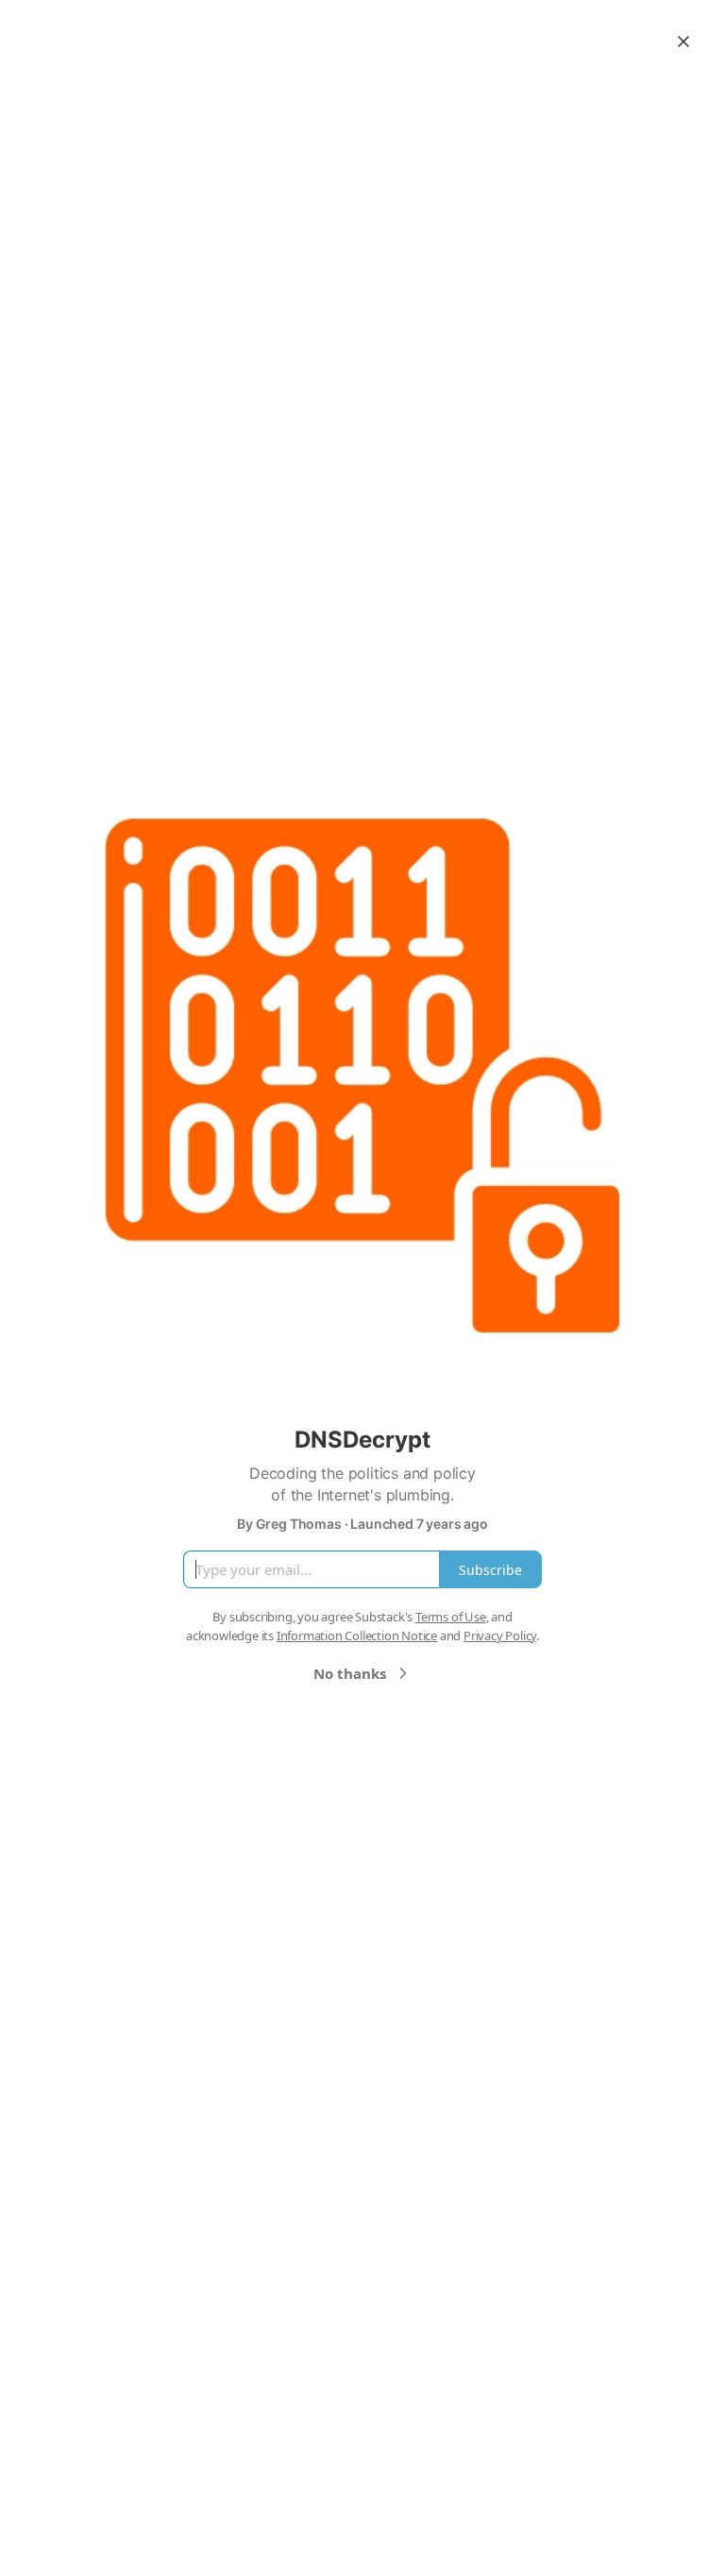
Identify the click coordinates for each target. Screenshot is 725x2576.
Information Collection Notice (357, 1635)
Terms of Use (451, 1617)
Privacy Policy (500, 1635)
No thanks (350, 1673)
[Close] (683, 42)
